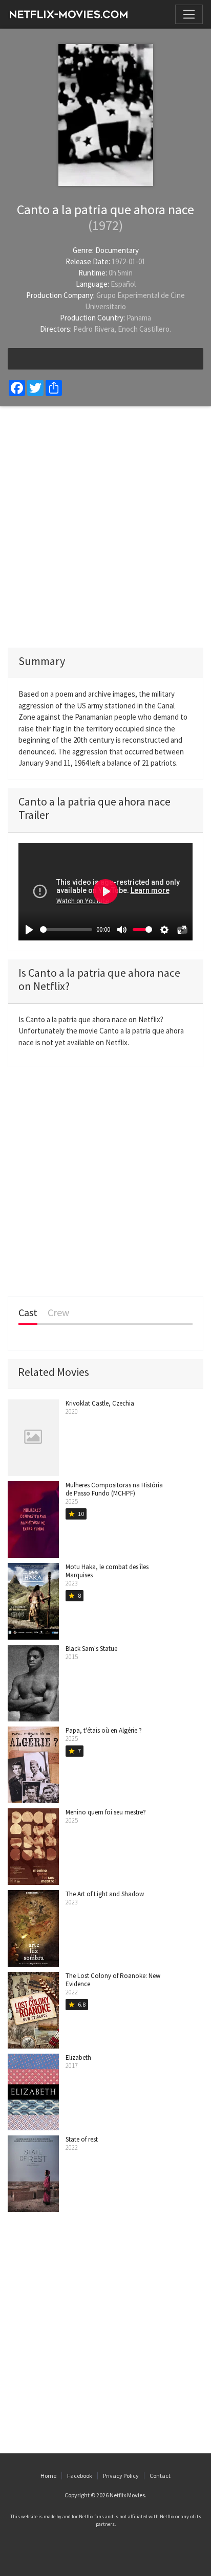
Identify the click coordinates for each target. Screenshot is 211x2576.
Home (48, 2476)
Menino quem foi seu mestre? (106, 1812)
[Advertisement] (105, 527)
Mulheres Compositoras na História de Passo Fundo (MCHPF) (114, 1489)
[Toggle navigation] (189, 14)
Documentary (117, 250)
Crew (58, 1313)
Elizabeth (78, 2057)
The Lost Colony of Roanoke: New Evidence (113, 1980)
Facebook (80, 2476)
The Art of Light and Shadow (105, 1894)
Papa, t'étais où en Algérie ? (104, 1730)
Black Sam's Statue (91, 1649)
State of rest (82, 2139)
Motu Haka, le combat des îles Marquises (107, 1571)
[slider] (66, 929)
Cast (28, 1313)
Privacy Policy (121, 2476)
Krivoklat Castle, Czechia (100, 1403)
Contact (160, 2476)
